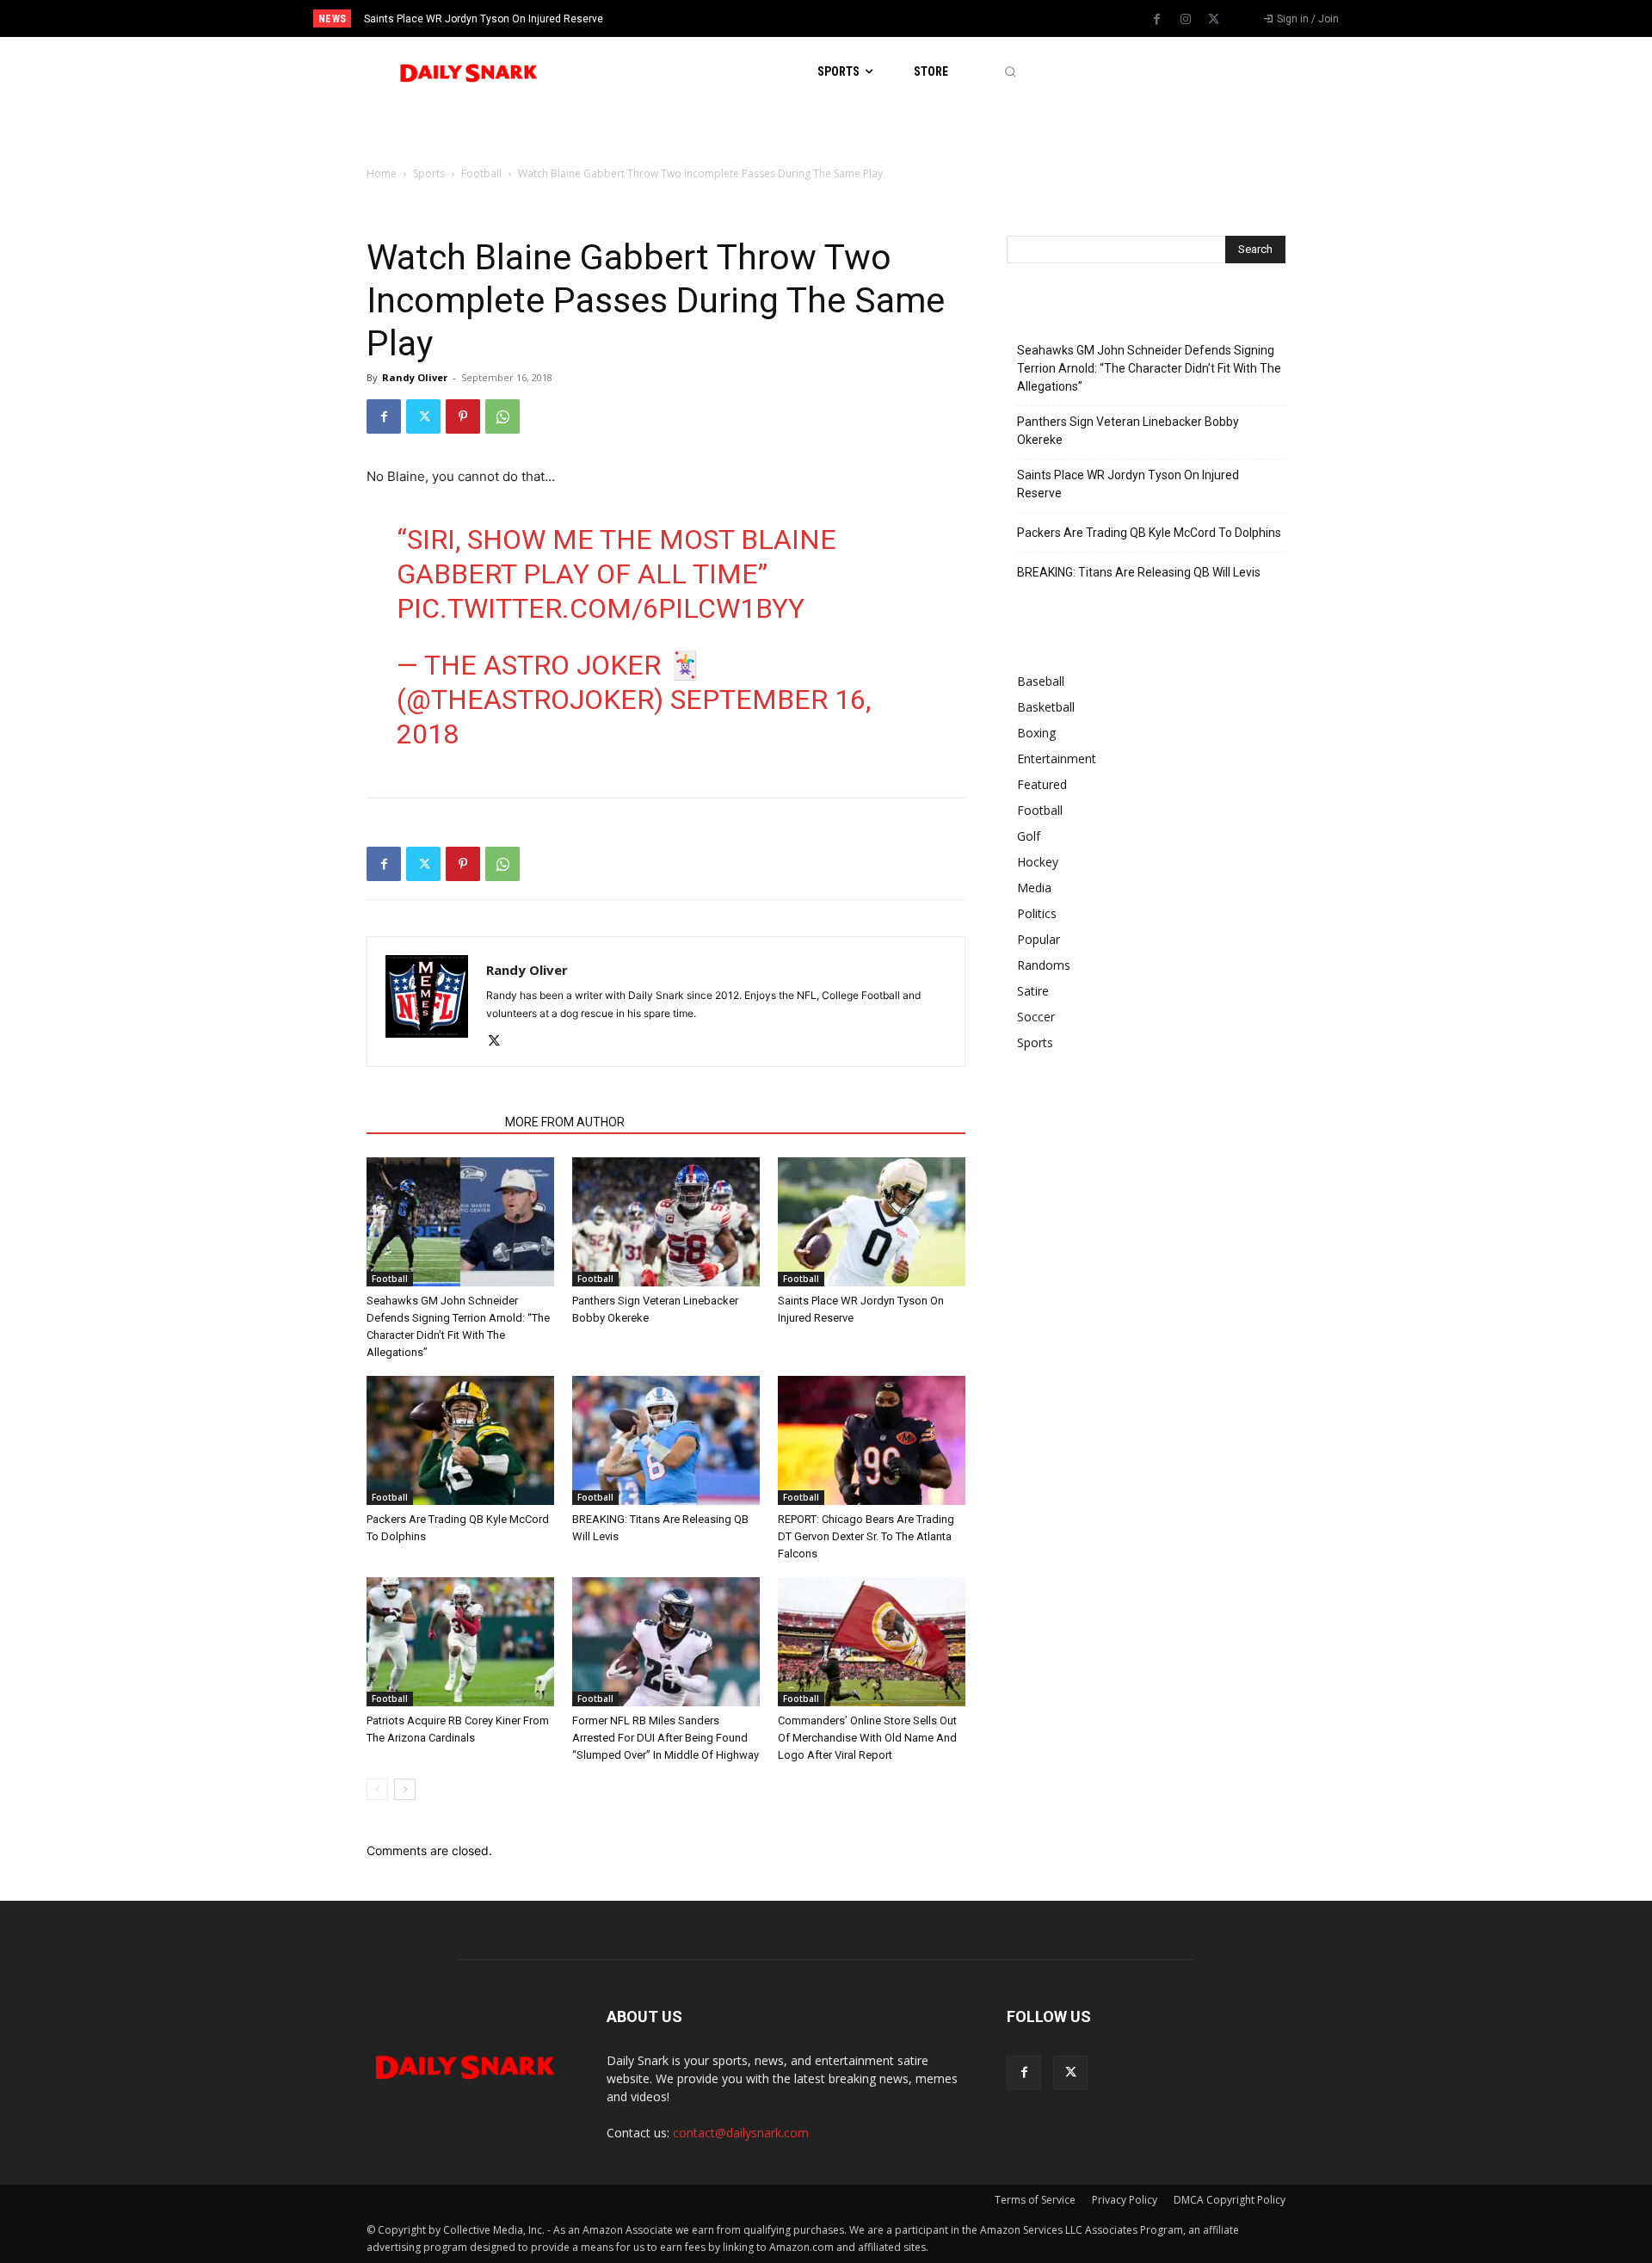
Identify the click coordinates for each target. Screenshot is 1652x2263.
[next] (883, 18)
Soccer (1036, 1017)
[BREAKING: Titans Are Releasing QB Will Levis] (666, 1440)
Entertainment (1057, 758)
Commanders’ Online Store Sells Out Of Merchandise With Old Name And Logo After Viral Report (867, 1738)
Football (481, 173)
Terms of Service (1035, 2200)
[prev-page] (377, 1789)
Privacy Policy (1125, 2200)
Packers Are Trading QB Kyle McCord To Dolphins (1149, 533)
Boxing (1036, 733)
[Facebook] (1157, 20)
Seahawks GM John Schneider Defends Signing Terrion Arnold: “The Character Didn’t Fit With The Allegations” (1149, 368)
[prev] (856, 18)
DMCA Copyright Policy (1230, 2200)
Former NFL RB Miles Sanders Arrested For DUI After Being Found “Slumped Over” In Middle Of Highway (666, 1738)
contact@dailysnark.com (741, 2133)
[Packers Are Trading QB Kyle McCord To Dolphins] (460, 1440)
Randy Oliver (415, 377)
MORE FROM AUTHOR (565, 1122)
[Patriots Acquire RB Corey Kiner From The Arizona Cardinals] (460, 1642)
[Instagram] (1186, 20)
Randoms (1044, 965)
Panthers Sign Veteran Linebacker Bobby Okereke (1128, 431)
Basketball (1046, 707)
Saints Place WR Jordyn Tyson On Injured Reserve (484, 19)
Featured (1042, 784)
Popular (1039, 939)
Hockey (1038, 862)
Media (1034, 888)
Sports (429, 173)
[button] (1010, 72)
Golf (1029, 836)
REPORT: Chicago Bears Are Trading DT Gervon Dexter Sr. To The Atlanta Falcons (866, 1536)
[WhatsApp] (502, 416)
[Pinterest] (463, 416)
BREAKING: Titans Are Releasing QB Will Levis (1139, 572)
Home (382, 173)
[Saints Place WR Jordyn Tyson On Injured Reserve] (872, 1222)
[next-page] (405, 1789)
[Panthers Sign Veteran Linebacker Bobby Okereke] (666, 1222)
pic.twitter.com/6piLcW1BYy (601, 608)
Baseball (1041, 681)
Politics (1037, 913)
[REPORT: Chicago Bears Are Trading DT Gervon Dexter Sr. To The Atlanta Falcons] (872, 1440)
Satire (1033, 991)
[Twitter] (1214, 20)
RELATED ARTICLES (431, 1122)
